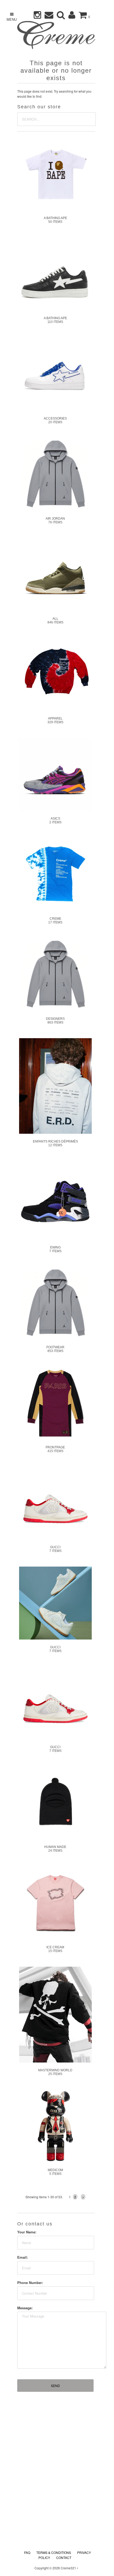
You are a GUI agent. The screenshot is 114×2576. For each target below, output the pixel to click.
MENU (12, 19)
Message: (25, 2308)
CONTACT (64, 2557)
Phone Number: (30, 2283)
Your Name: (27, 2232)
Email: (23, 2257)
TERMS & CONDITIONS (54, 2552)
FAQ (27, 2552)
